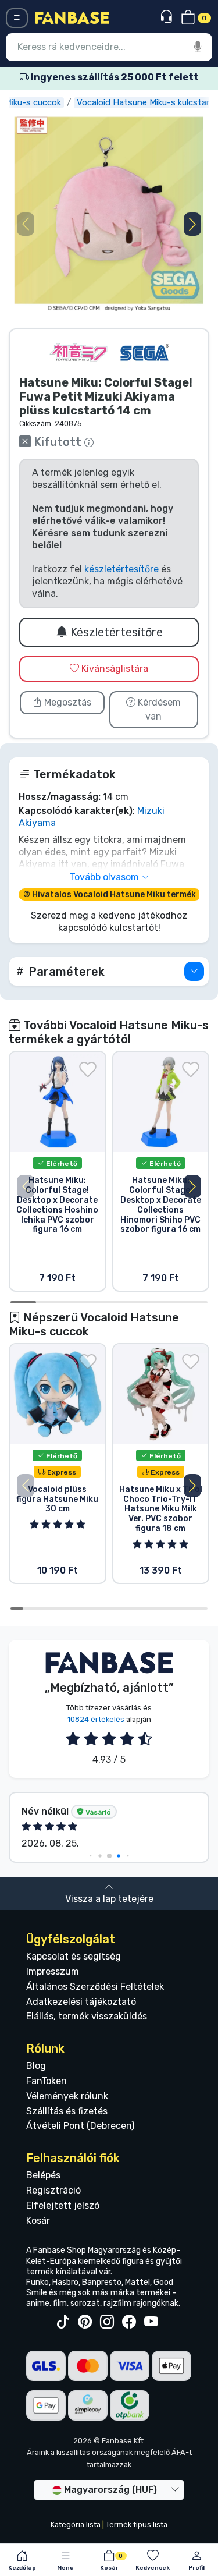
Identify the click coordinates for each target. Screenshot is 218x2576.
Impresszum (53, 1971)
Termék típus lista (137, 2524)
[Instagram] (107, 2322)
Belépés (43, 2175)
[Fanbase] (72, 17)
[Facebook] (129, 2322)
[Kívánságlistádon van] (88, 1069)
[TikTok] (63, 2322)
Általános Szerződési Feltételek (95, 1987)
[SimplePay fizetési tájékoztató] (88, 2405)
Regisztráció (53, 2190)
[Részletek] (194, 971)
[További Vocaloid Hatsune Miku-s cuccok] (78, 352)
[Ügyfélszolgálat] (168, 17)
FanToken (47, 2081)
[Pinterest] (85, 2322)
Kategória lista (76, 2524)
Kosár (38, 2221)
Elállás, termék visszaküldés (87, 2016)
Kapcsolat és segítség (74, 1956)
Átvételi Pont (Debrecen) (80, 2126)
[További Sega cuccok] (145, 352)
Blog (36, 2066)
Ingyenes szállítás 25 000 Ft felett (114, 77)
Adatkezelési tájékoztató (81, 2002)
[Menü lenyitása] (17, 18)
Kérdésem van (158, 709)
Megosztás (67, 702)
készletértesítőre (121, 569)
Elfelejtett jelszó (63, 2205)
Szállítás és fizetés (67, 2111)
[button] (192, 224)
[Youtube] (151, 2322)
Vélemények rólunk (67, 2096)
